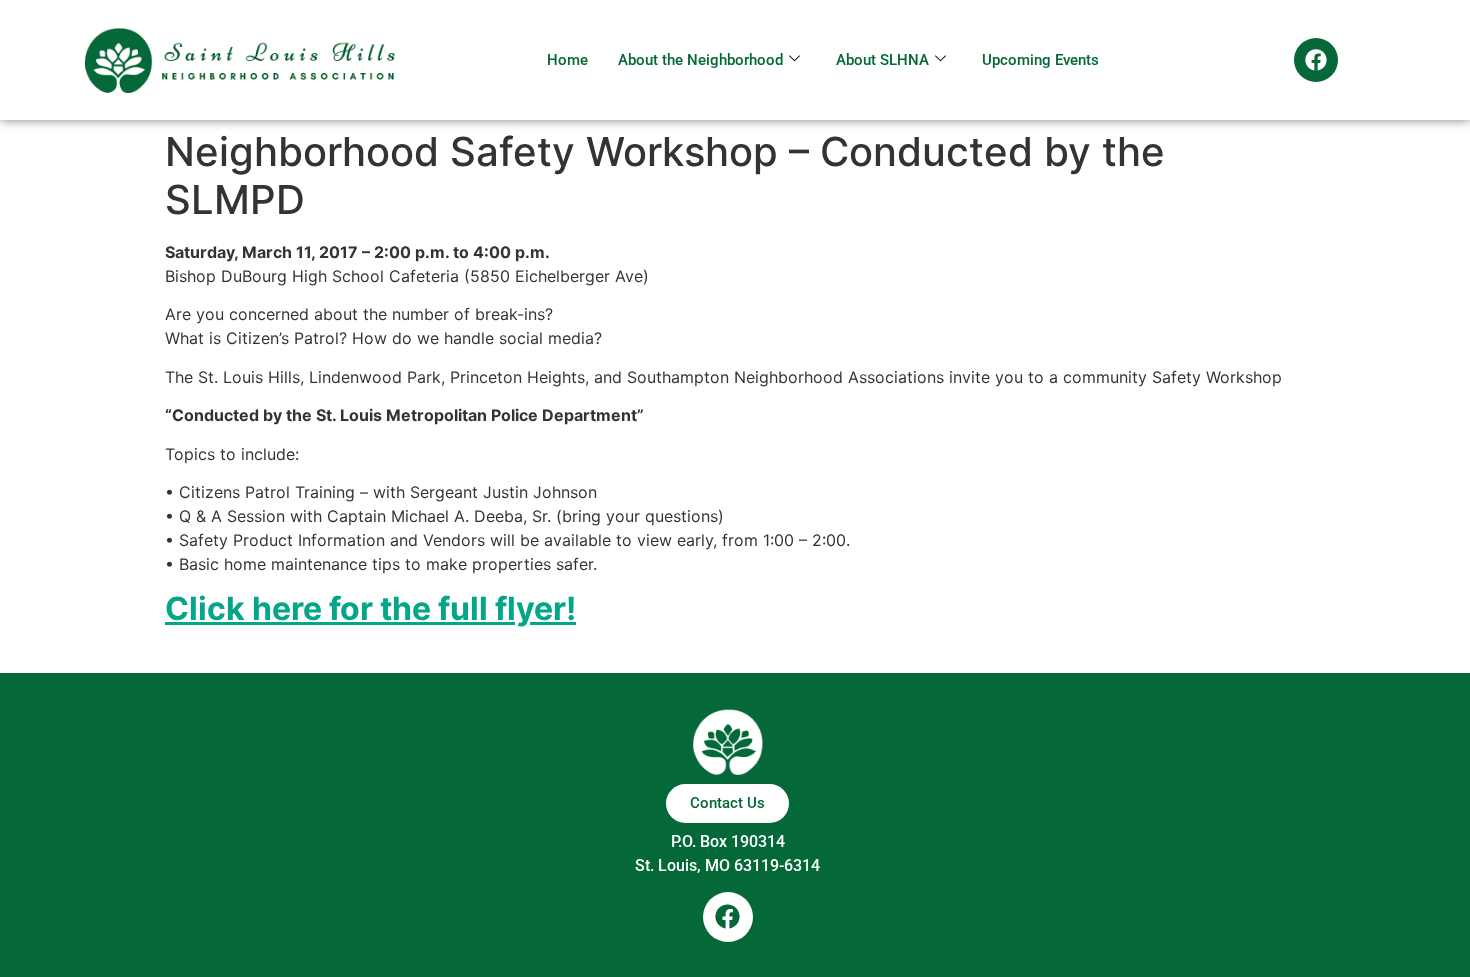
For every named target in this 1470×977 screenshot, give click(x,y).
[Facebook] (1316, 60)
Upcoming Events (1040, 60)
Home (567, 60)
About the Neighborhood (700, 60)
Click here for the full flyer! (370, 608)
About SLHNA (882, 60)
